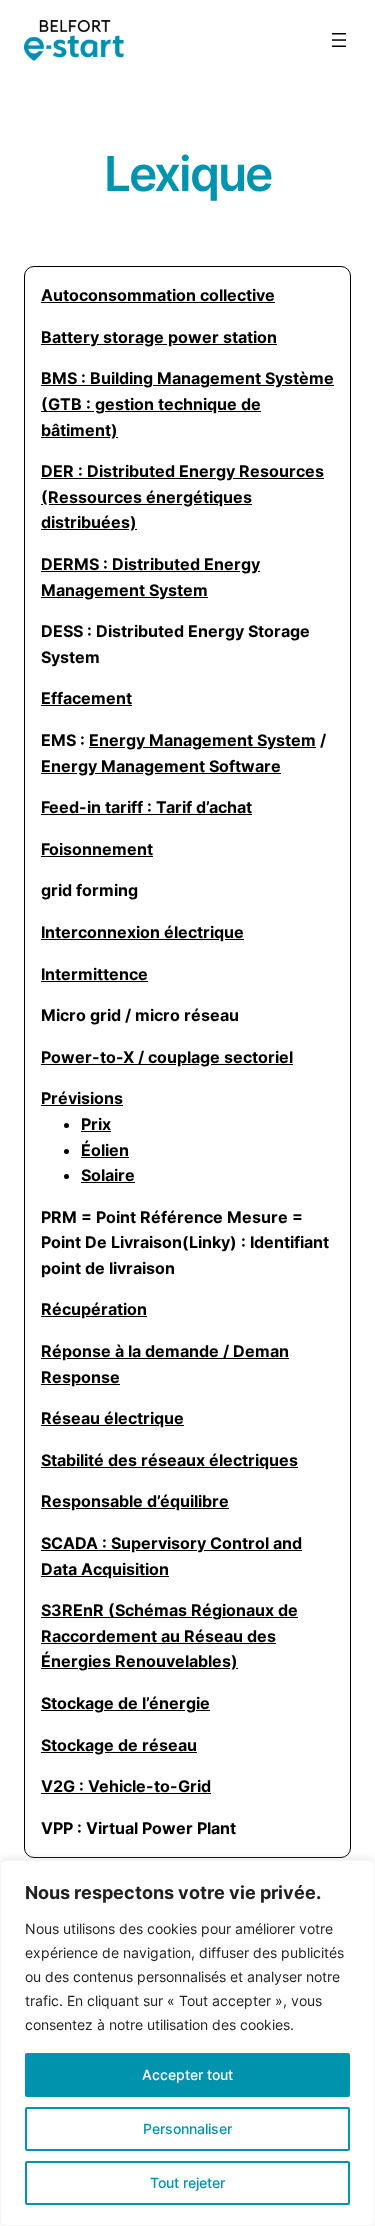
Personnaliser (187, 2128)
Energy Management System (202, 740)
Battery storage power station (159, 337)
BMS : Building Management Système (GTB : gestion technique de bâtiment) (187, 403)
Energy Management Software (161, 766)
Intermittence (94, 974)
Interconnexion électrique (142, 932)
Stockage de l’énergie (125, 1703)
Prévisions (82, 1098)
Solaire (108, 1175)
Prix (96, 1124)
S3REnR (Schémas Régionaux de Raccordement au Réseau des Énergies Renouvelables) (169, 1635)
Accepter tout (187, 2074)
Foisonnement (97, 849)
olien (105, 1150)
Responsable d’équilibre (135, 1501)
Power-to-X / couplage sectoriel (167, 1057)
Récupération (94, 1309)
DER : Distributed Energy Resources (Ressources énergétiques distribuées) (182, 496)
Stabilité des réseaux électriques (169, 1460)
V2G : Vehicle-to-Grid (126, 1786)
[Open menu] (339, 40)
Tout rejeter (187, 2182)
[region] (187, 2043)
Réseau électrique (112, 1418)
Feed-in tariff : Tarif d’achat (146, 807)
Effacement (86, 698)
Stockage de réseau (119, 1745)
